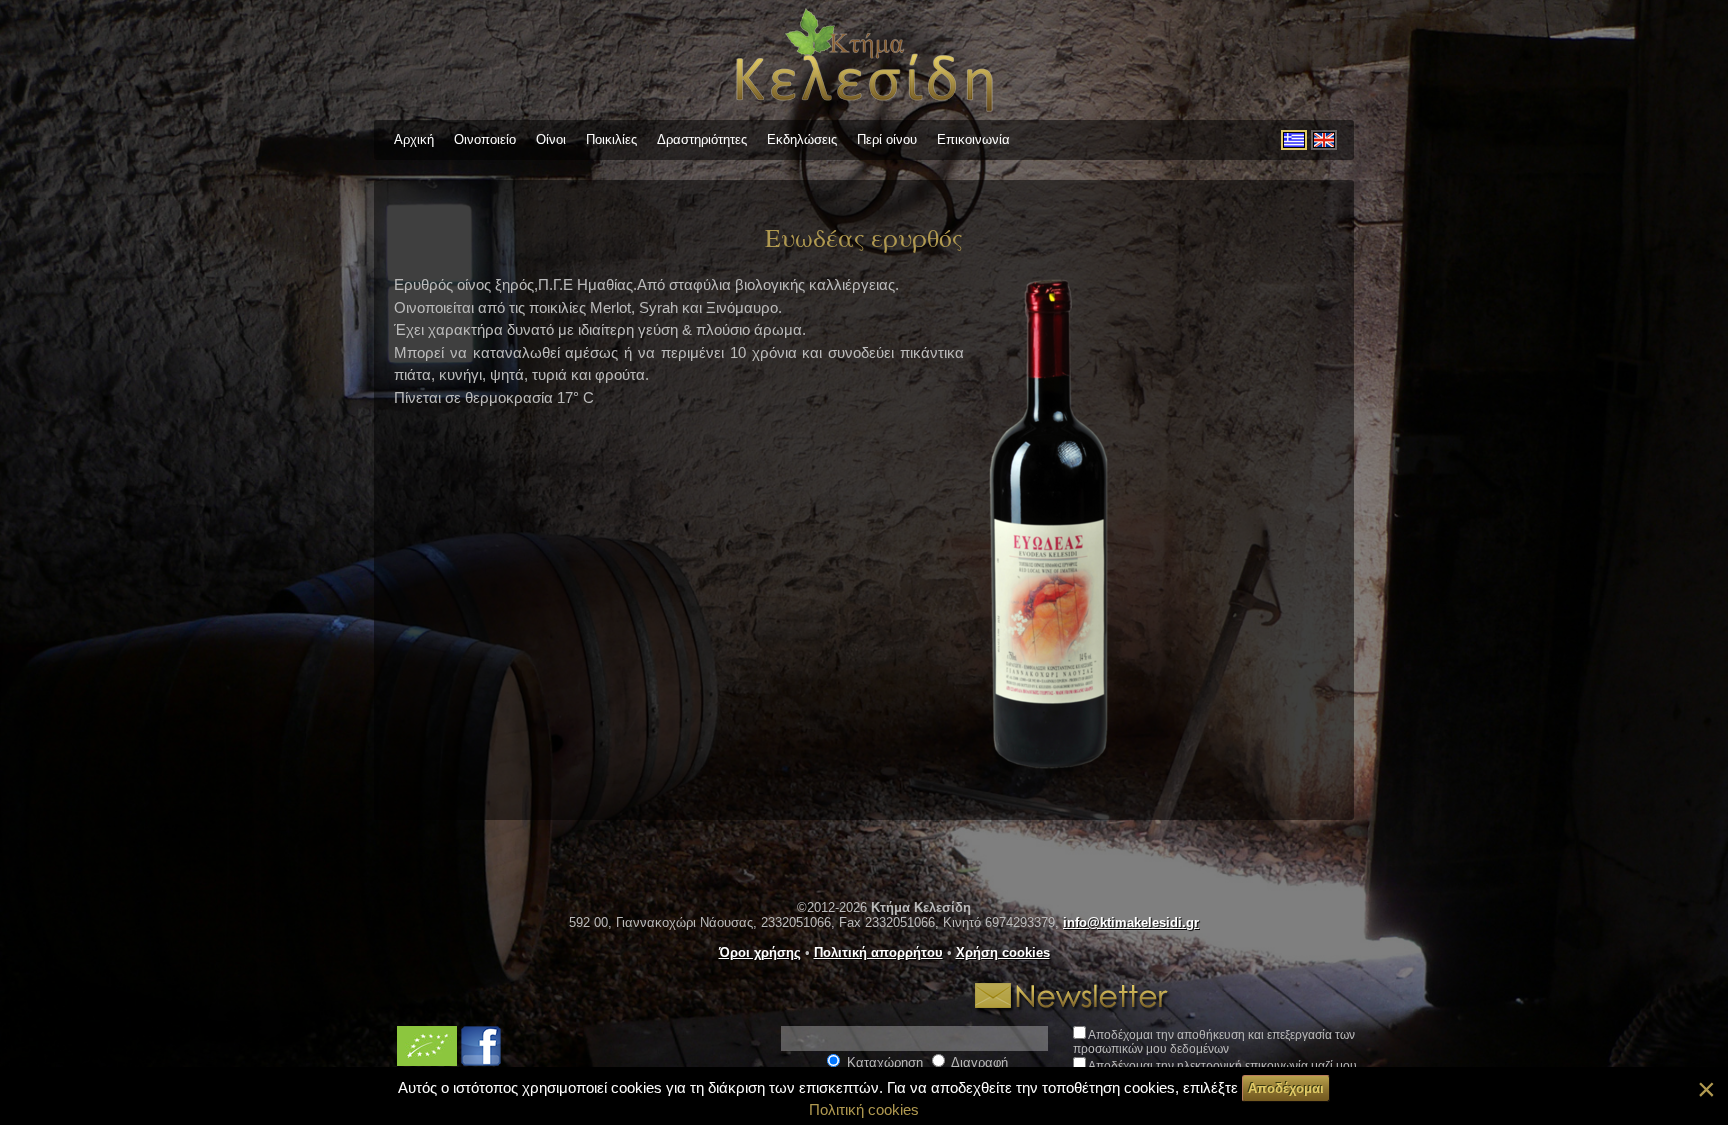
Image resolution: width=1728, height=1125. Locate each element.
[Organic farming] (429, 1061)
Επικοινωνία (973, 139)
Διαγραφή (978, 1062)
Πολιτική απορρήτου (878, 952)
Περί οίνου (887, 139)
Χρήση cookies (1003, 952)
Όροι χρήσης (760, 952)
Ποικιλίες (611, 139)
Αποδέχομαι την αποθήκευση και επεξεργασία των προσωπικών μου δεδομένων (1214, 1042)
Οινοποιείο (485, 139)
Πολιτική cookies (864, 1109)
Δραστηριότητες (702, 139)
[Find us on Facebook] (481, 1061)
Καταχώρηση (883, 1062)
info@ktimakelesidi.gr (1131, 922)
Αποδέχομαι (1286, 1088)
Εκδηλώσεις (802, 139)
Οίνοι (551, 139)
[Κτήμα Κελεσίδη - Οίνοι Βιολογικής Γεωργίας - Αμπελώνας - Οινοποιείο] (864, 114)
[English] (1324, 140)
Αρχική (414, 139)
